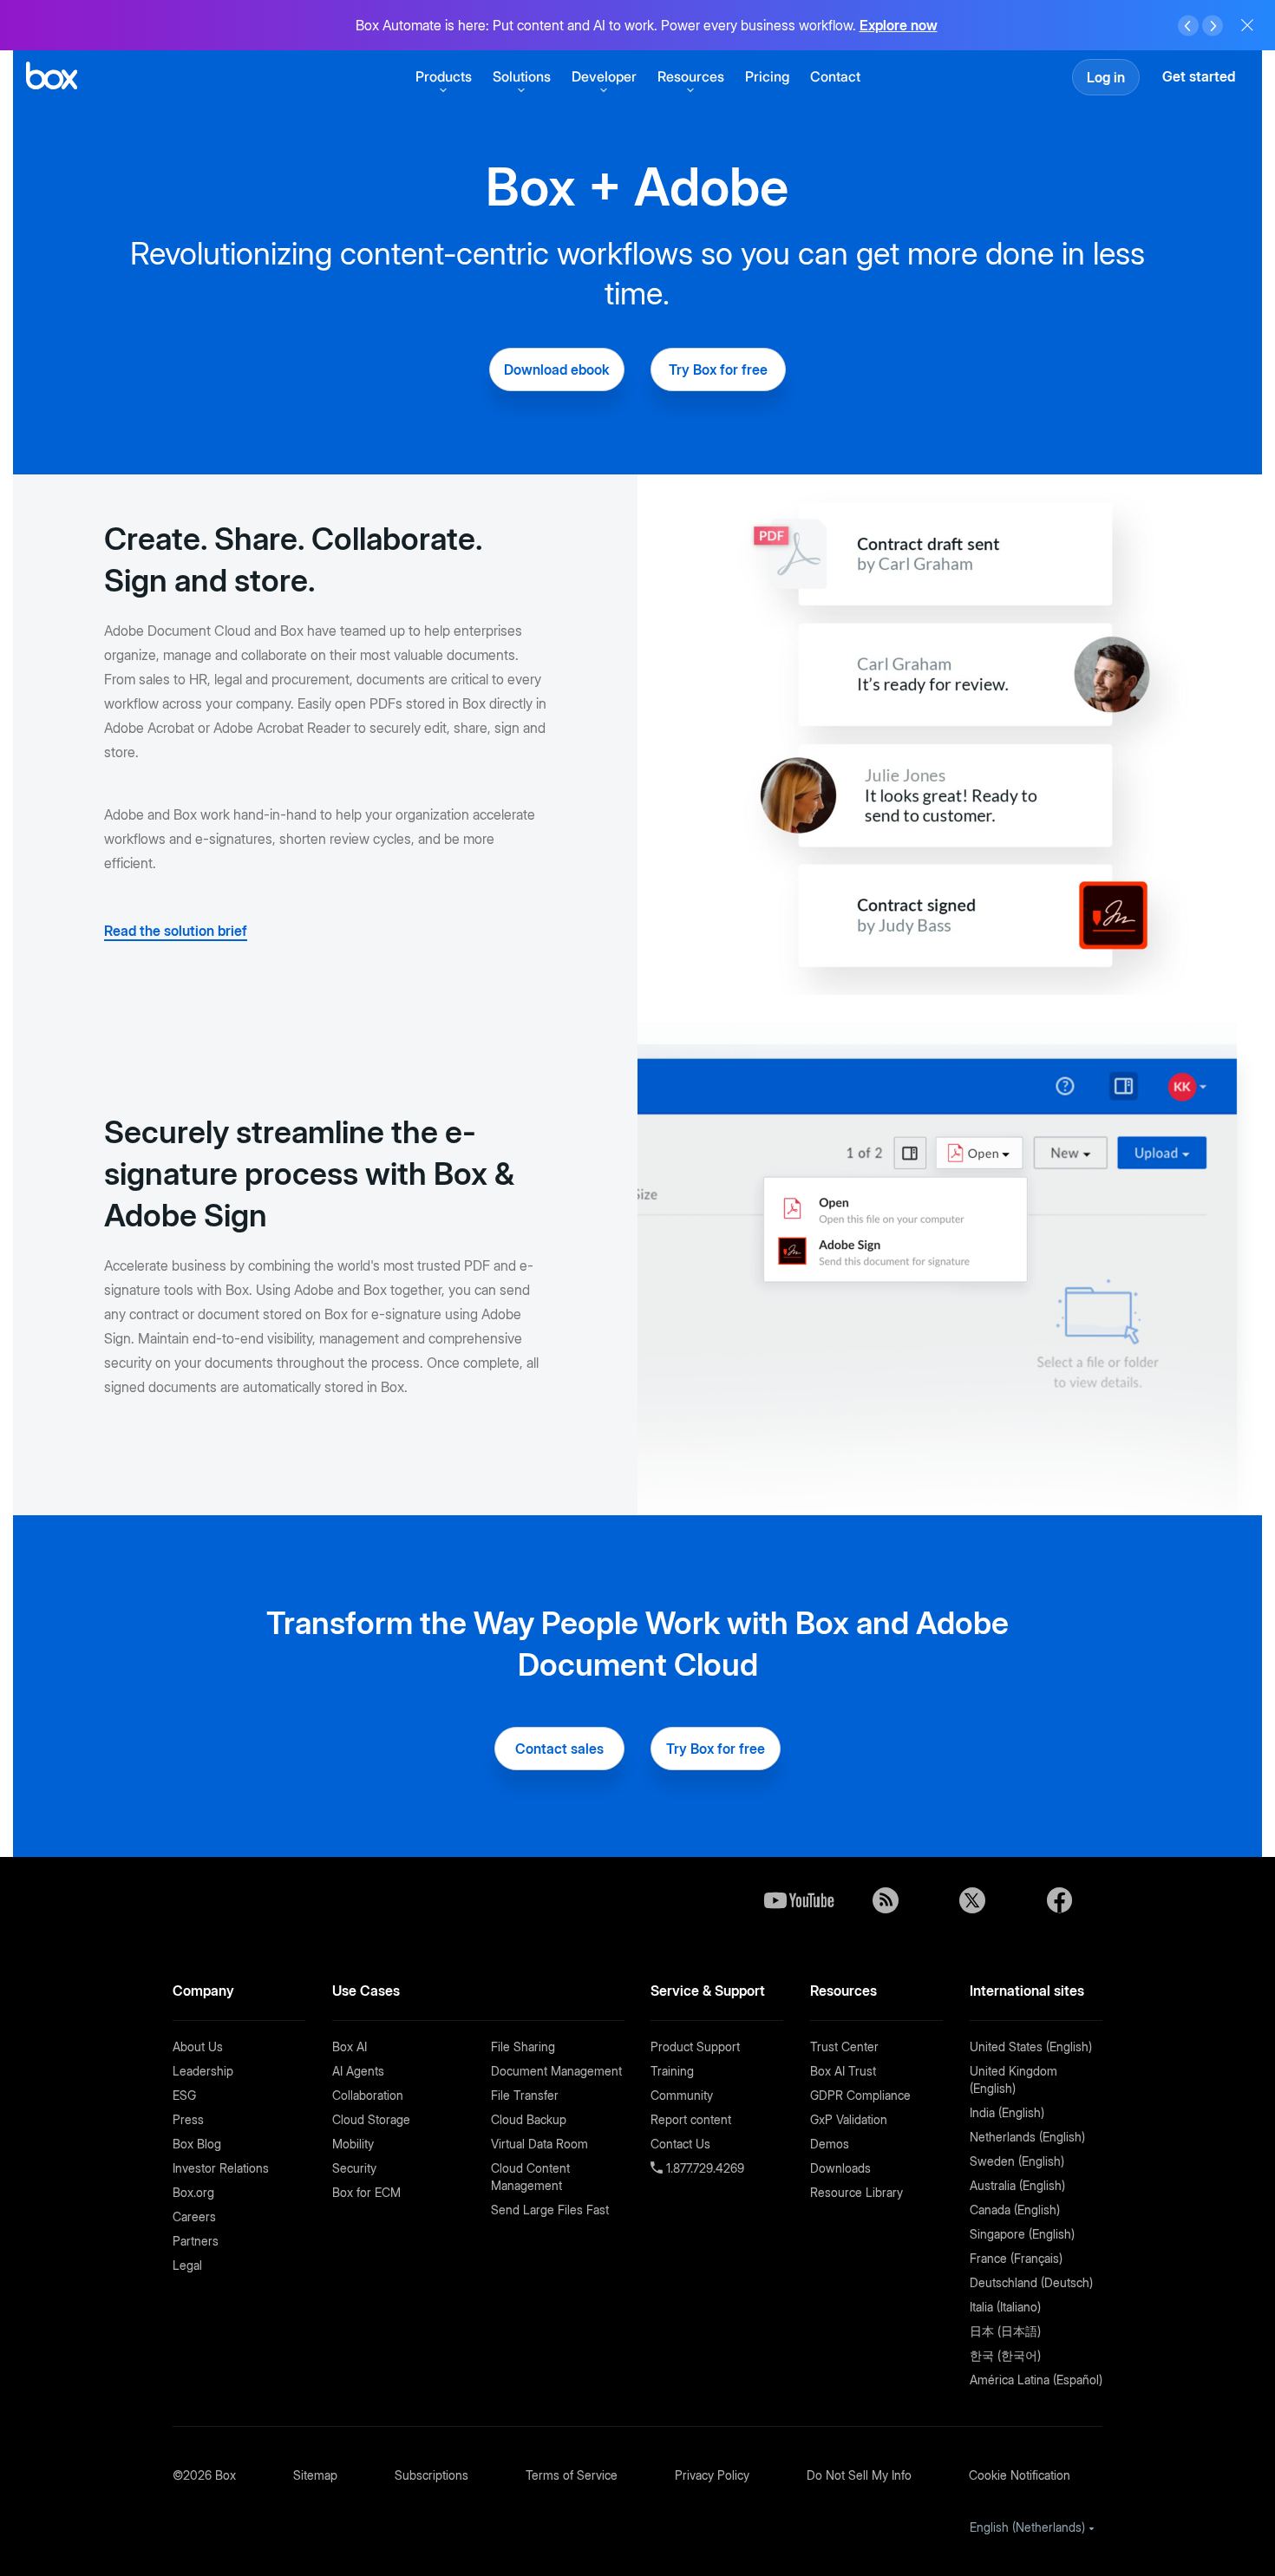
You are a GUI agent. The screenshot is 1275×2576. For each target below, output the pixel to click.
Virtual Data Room (539, 2144)
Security (354, 2168)
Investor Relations (221, 2168)
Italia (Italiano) (1005, 2307)
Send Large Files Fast (550, 2210)
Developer (604, 76)
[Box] (52, 78)
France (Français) (1016, 2258)
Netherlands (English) (1027, 2137)
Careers (194, 2216)
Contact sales (559, 1749)
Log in (1106, 77)
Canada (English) (1015, 2210)
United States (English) (1031, 2046)
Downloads (840, 2168)
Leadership (203, 2071)
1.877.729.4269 (703, 2168)
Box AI (350, 2046)
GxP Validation (849, 2119)
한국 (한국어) (1005, 2355)
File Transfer (525, 2095)
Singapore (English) (1022, 2234)
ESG (184, 2095)
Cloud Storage (371, 2119)
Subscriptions (432, 2475)
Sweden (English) (1017, 2161)
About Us (198, 2046)
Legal (187, 2265)
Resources (691, 76)
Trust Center (844, 2046)
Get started (1199, 76)
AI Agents (358, 2071)
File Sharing (523, 2046)
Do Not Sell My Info (859, 2475)
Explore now (899, 25)
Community (682, 2095)
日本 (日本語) (1005, 2331)
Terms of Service (572, 2475)
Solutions (522, 76)
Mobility (353, 2144)
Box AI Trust (843, 2071)
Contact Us (680, 2144)
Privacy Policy (712, 2475)
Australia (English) (1017, 2185)
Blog (886, 1900)
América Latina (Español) (1036, 2380)
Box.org (193, 2192)
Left (1188, 26)
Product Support (695, 2046)
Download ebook (557, 369)
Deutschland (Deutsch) (1031, 2282)
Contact (835, 76)
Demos (830, 2144)
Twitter (972, 1900)
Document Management (556, 2071)
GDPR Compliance (860, 2095)
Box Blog (197, 2144)
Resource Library (857, 2192)
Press (188, 2119)
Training (672, 2071)
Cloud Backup (529, 2119)
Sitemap (315, 2475)
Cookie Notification (1020, 2475)
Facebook (1059, 1900)
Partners (196, 2241)
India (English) (1007, 2112)
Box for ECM (366, 2192)
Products (444, 76)
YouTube (799, 1900)
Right (1213, 26)
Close (1247, 25)
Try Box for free (718, 369)
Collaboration (368, 2095)
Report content (691, 2119)
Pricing (767, 76)
